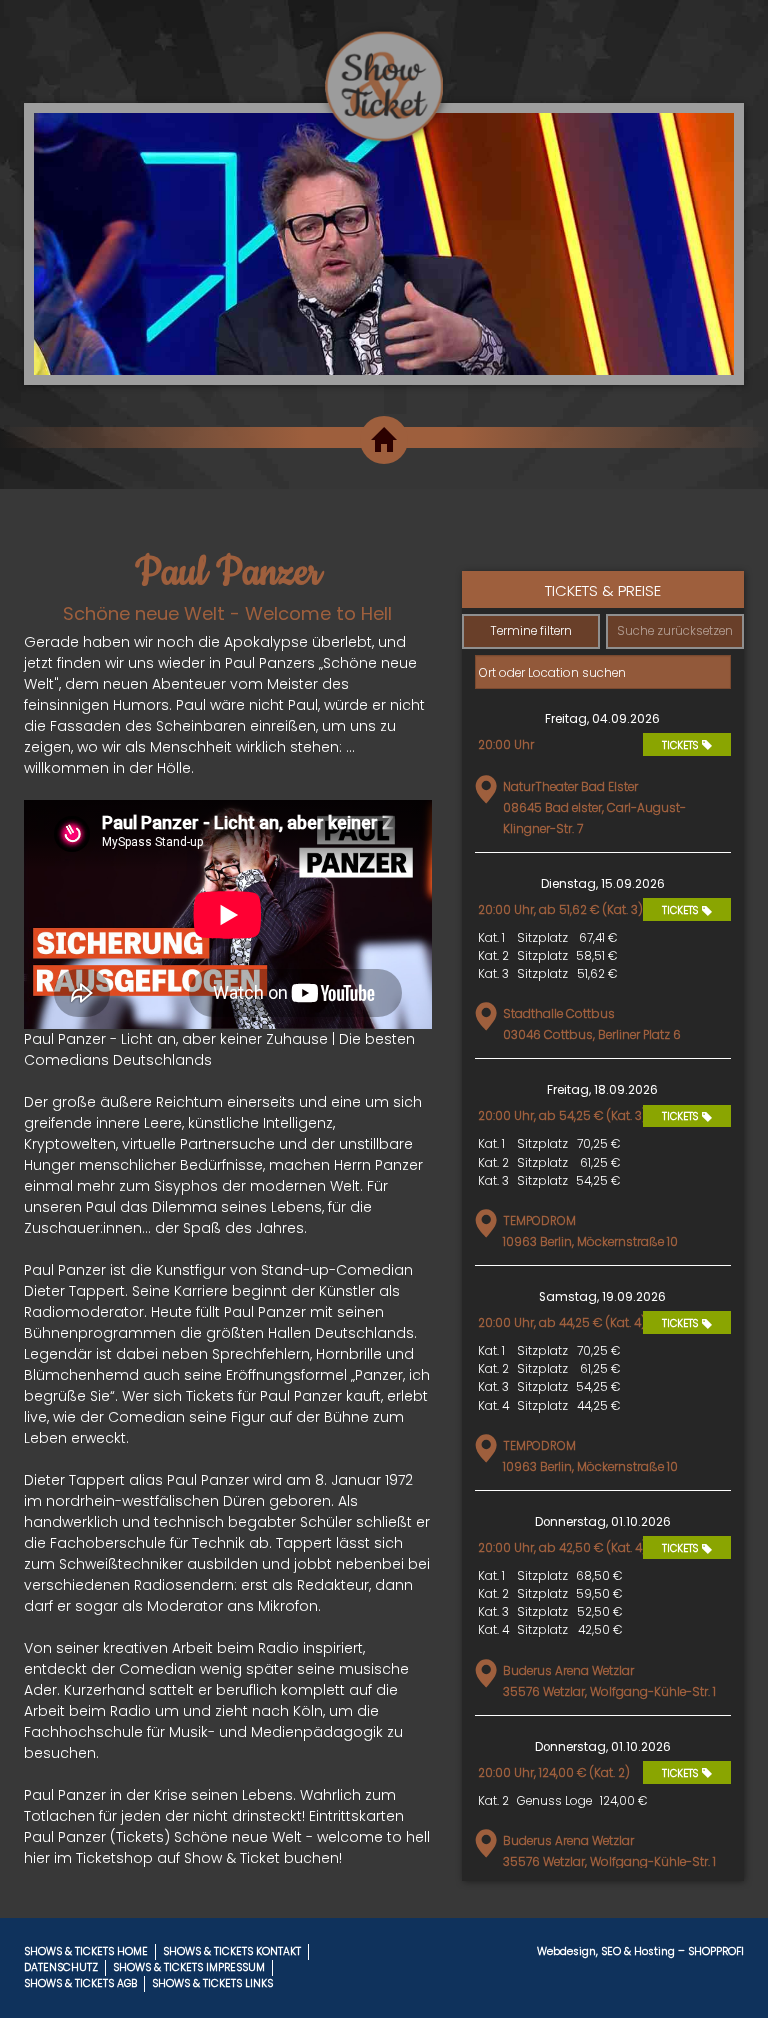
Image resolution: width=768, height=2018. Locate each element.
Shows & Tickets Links (212, 1983)
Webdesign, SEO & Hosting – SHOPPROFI (640, 1951)
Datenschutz (61, 1967)
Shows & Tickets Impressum (189, 1967)
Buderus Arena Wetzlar (568, 1671)
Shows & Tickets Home (86, 1951)
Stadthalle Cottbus (559, 1014)
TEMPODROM (539, 1221)
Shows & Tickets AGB (80, 1983)
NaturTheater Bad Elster (570, 787)
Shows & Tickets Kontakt (232, 1951)
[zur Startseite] (383, 71)
